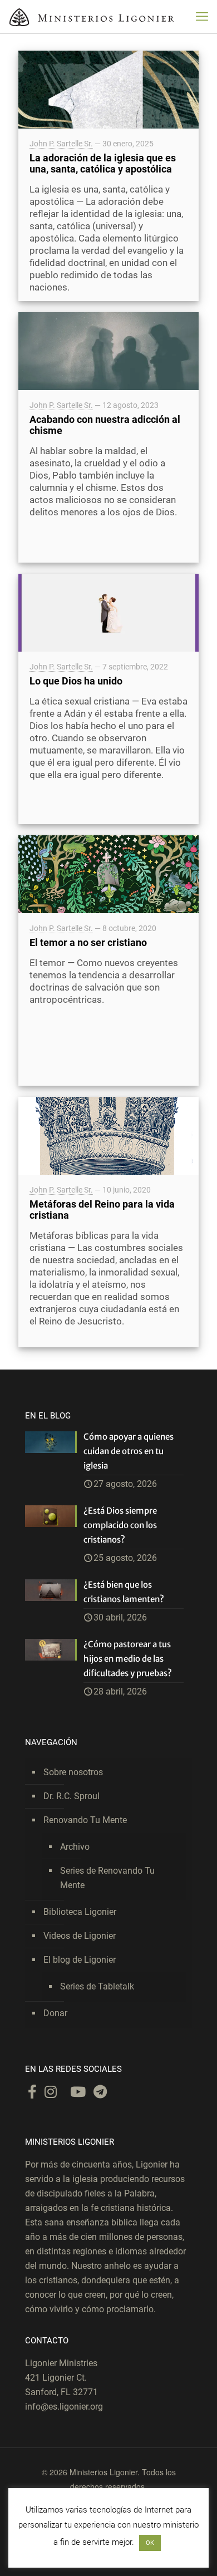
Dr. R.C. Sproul (71, 1796)
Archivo (75, 1847)
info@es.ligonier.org (64, 2407)
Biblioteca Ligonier (80, 1912)
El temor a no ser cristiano (88, 942)
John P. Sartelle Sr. (61, 144)
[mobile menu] (202, 17)
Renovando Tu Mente (85, 1820)
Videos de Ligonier (80, 1936)
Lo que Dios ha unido (76, 681)
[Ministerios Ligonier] (92, 17)
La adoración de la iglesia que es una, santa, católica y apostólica (103, 163)
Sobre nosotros (73, 1772)
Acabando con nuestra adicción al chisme (105, 425)
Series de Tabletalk (97, 1986)
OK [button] (150, 2543)
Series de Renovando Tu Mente (107, 1878)
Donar (55, 2013)
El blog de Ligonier (80, 1960)
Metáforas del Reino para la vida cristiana (102, 1210)
